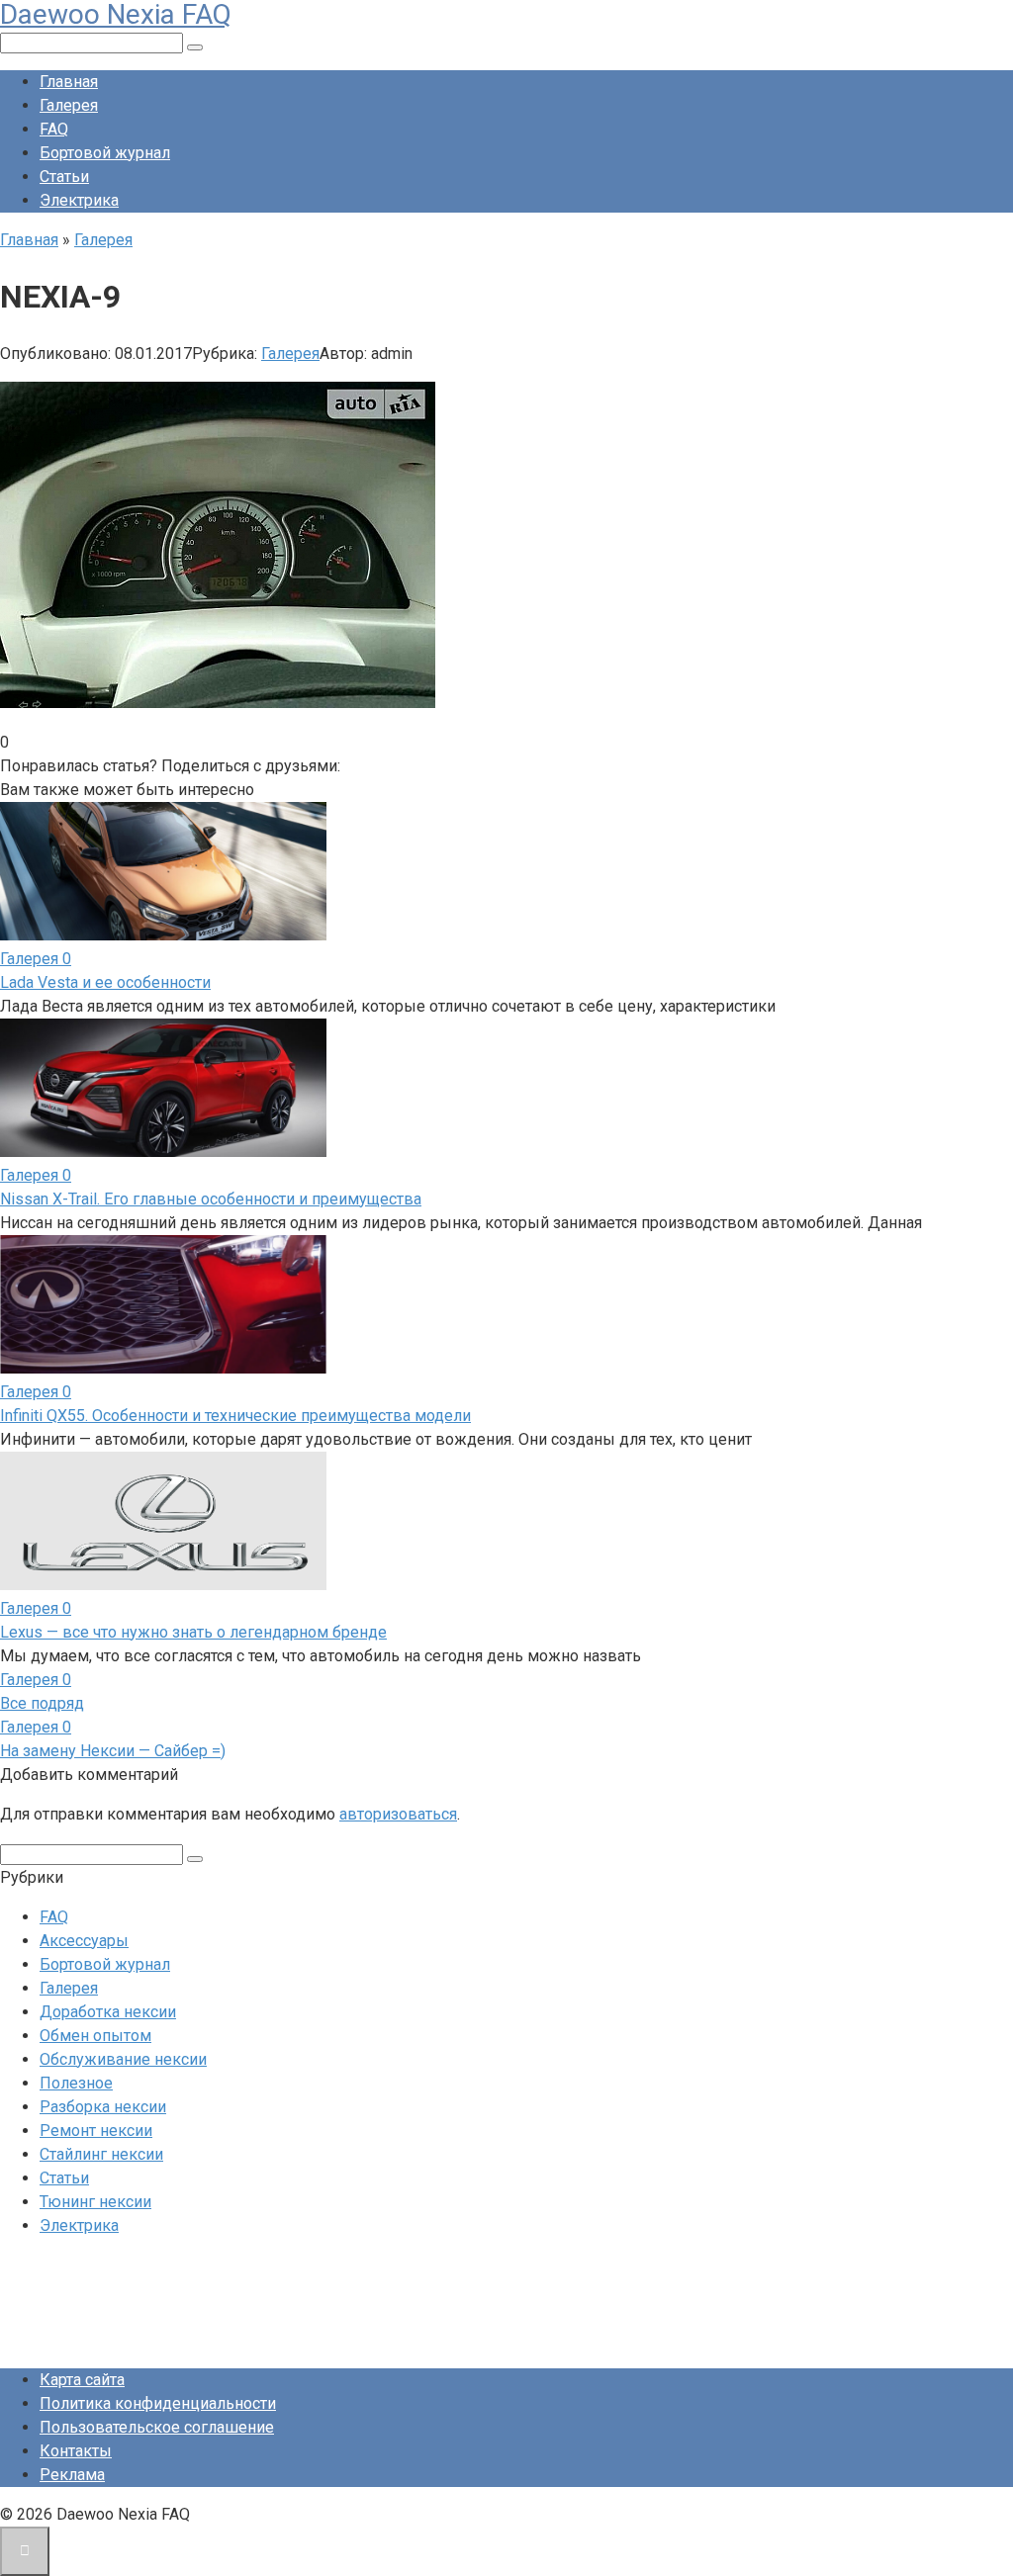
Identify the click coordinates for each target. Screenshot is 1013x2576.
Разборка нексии (103, 2107)
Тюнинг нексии (95, 2202)
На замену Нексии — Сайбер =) (113, 1751)
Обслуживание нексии (123, 2059)
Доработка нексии (108, 2012)
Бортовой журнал (105, 153)
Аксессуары (84, 1941)
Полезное (76, 2083)
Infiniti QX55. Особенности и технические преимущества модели (235, 1416)
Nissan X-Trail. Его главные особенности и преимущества (211, 1199)
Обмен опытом (95, 2036)
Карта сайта (82, 2380)
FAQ (54, 129)
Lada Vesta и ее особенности (105, 982)
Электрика (79, 200)
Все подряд (42, 1703)
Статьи (64, 177)
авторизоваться (398, 1814)
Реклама (72, 2475)
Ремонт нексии (96, 2131)
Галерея (69, 105)
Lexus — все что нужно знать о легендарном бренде (193, 1632)
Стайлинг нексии (101, 2154)
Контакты (76, 2451)
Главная (69, 82)
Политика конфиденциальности (158, 2403)
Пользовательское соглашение (157, 2427)
